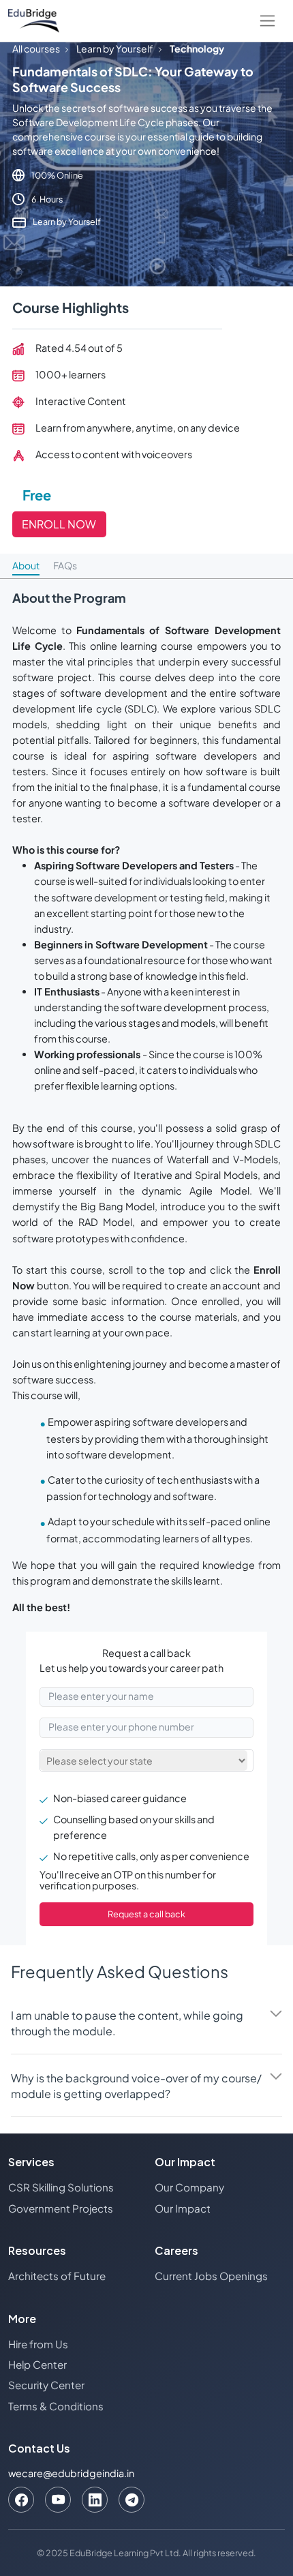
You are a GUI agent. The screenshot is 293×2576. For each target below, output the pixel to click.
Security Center (46, 2385)
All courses (36, 48)
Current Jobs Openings (211, 2276)
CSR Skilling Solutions (61, 2187)
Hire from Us (38, 2344)
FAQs (65, 565)
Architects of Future (57, 2276)
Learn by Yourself (115, 48)
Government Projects (61, 2208)
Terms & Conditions (56, 2406)
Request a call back (146, 1914)
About (26, 565)
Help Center (37, 2364)
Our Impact (183, 2208)
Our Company (189, 2187)
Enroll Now (59, 524)
